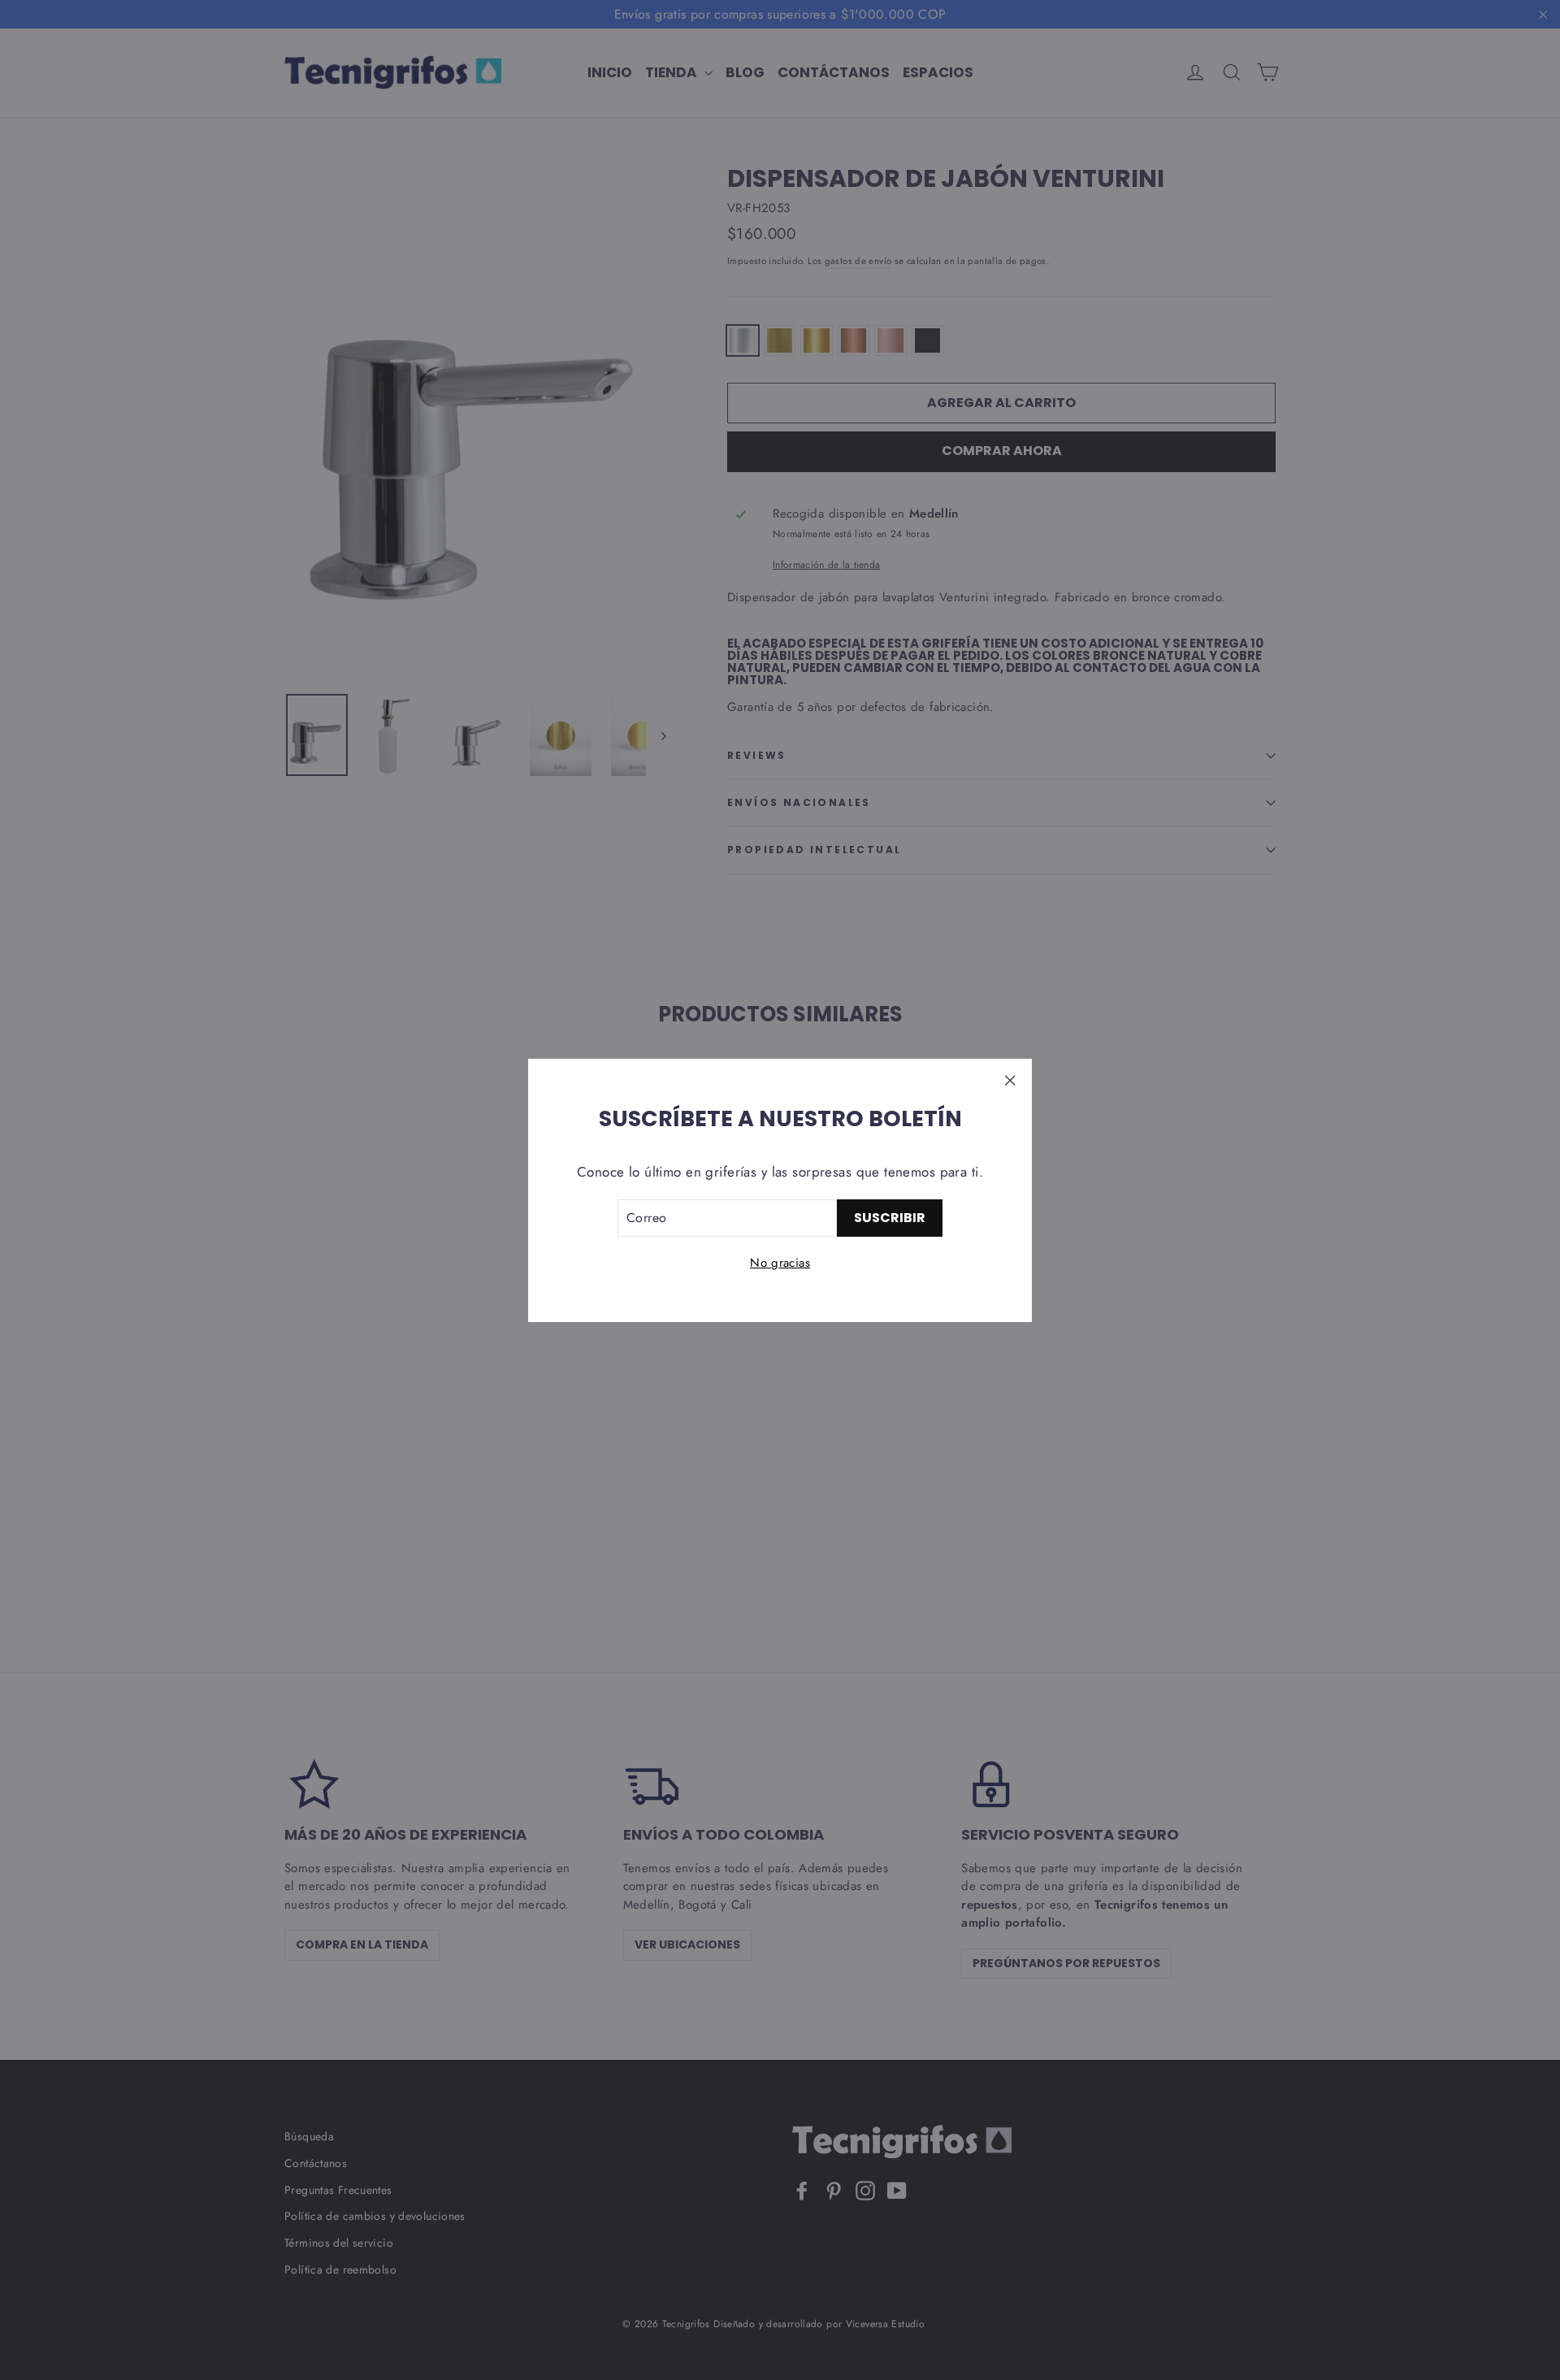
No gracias (780, 1263)
